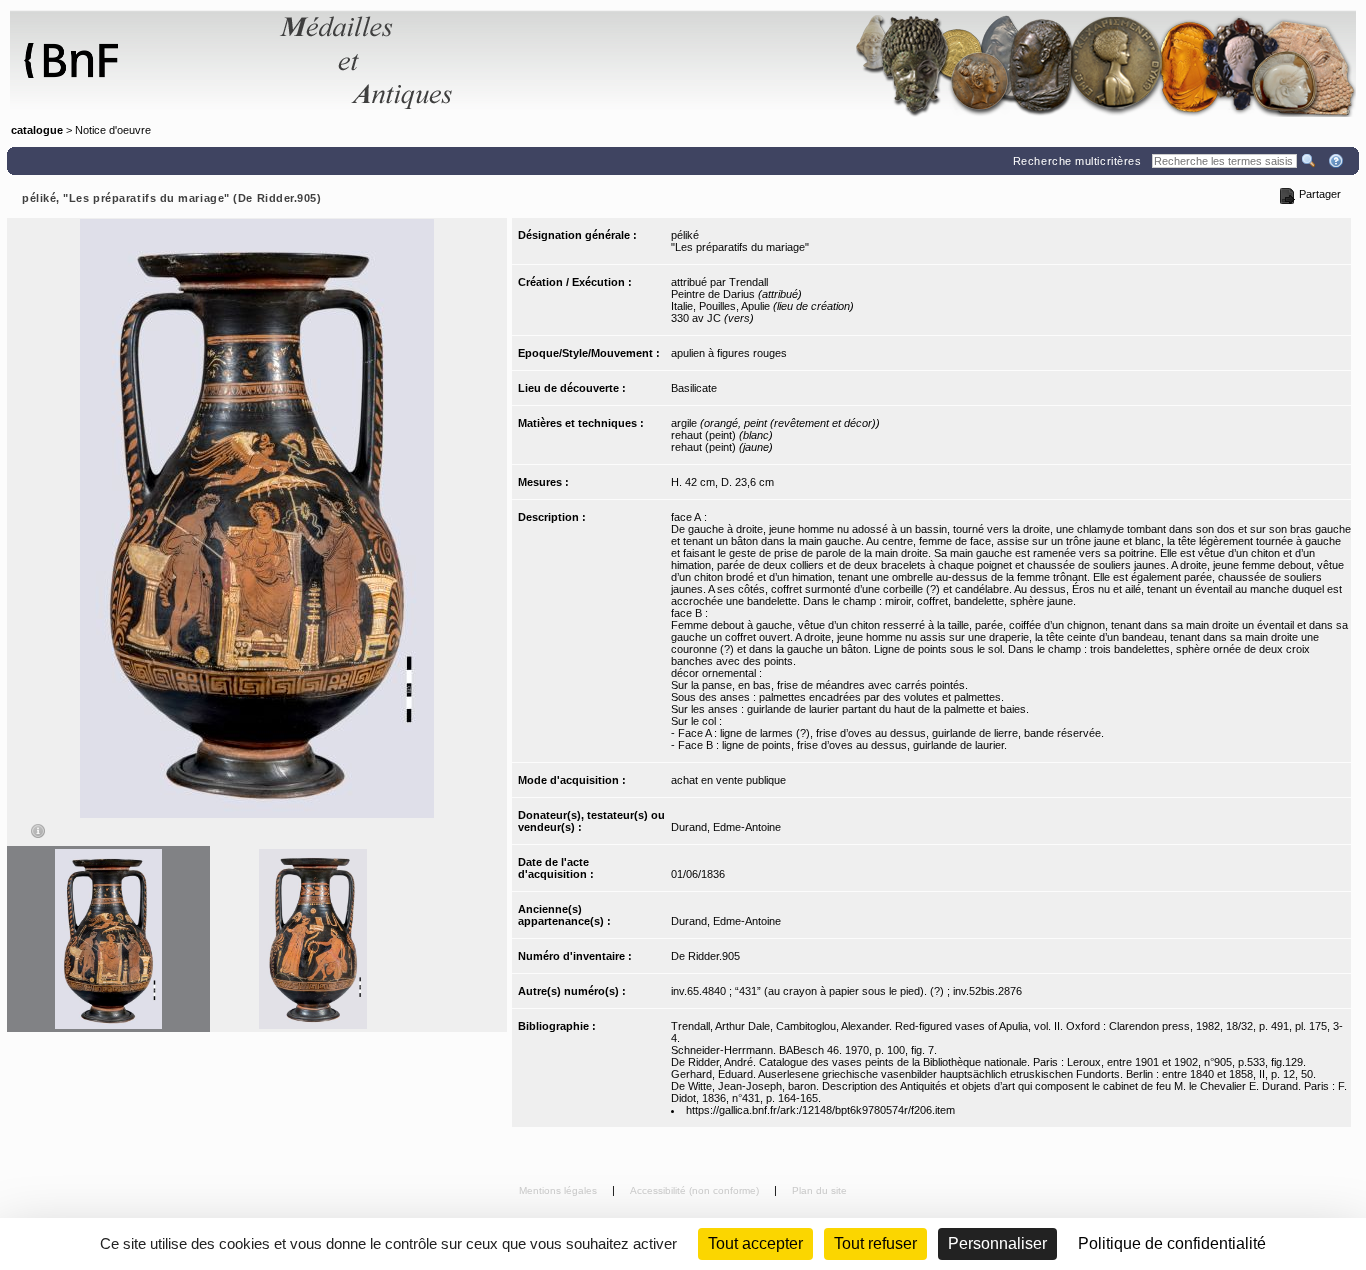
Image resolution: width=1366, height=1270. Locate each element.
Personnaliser (997, 1243)
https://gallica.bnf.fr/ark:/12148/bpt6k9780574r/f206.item (820, 1110)
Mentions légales (559, 1190)
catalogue (37, 130)
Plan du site (819, 1190)
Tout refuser (875, 1243)
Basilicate (694, 388)
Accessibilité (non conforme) (696, 1190)
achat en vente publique (728, 780)
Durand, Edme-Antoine (726, 827)
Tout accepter (755, 1243)
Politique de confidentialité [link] (1172, 1243)
